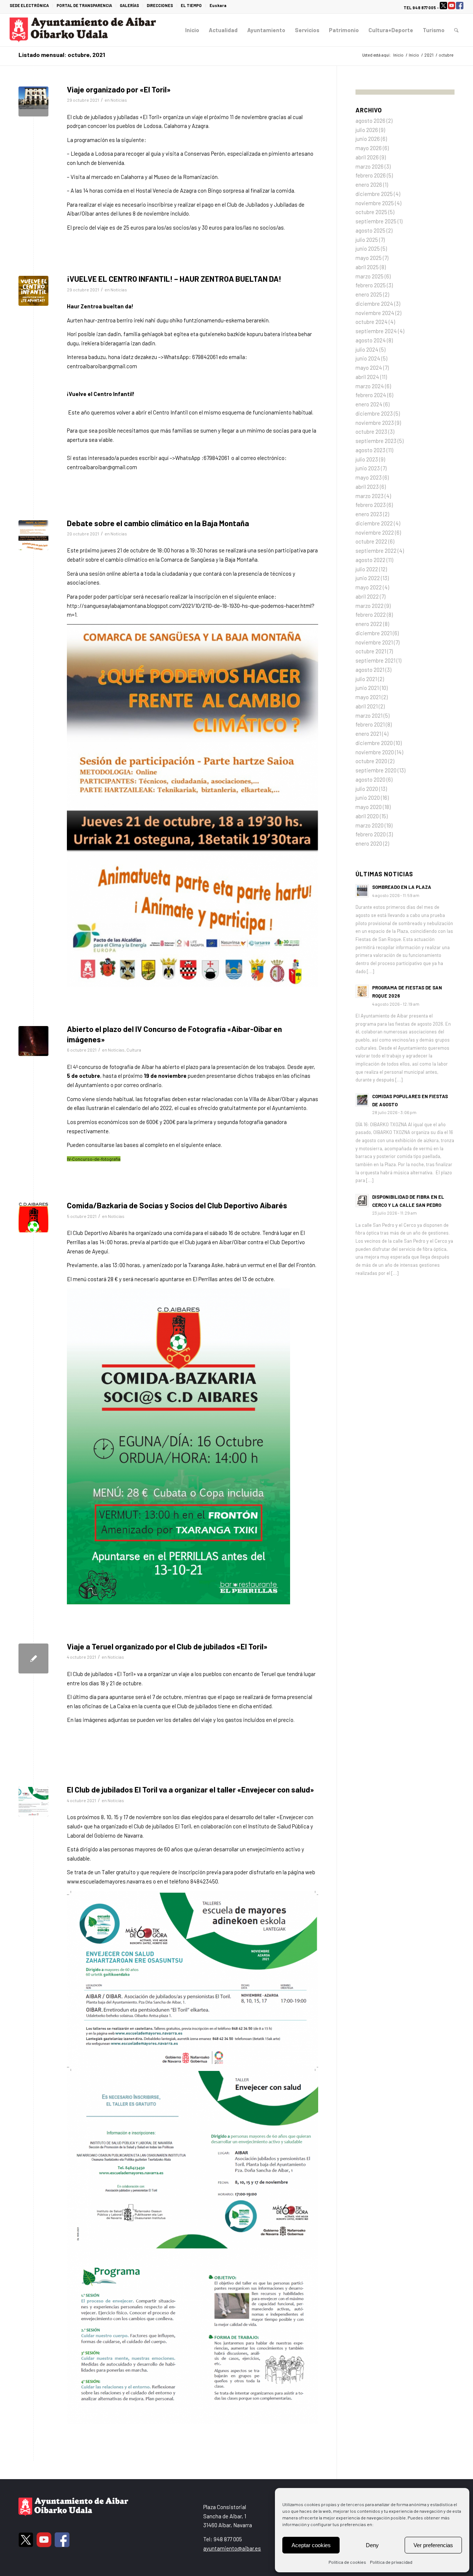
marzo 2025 (370, 276)
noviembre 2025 (375, 203)
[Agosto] (33, 1041)
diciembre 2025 (374, 194)
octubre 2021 (371, 651)
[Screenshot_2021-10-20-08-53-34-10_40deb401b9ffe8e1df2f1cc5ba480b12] (33, 535)
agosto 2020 (370, 779)
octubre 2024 (372, 322)
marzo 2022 (370, 606)
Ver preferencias (433, 2545)
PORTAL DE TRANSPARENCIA (84, 5)
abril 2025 (367, 267)
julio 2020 (367, 789)
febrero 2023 (371, 505)
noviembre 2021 (374, 642)
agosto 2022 (370, 560)
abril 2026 (367, 157)
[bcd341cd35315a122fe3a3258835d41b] (33, 1217)
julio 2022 (367, 569)
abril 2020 (367, 816)
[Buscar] (456, 30)
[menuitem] (31, 6)
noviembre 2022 (375, 532)
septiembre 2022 (376, 551)
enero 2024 (369, 404)
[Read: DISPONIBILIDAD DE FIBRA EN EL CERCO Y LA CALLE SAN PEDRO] (362, 1201)
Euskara (218, 5)
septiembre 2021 (375, 660)
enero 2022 (369, 624)
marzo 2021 (369, 715)
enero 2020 (369, 843)
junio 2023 (368, 468)
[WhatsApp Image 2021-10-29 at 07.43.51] (33, 291)
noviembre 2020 (375, 752)
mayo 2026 (369, 148)
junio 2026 (368, 139)
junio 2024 (368, 358)
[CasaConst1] (33, 101)
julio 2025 (367, 240)
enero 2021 (368, 734)
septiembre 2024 (376, 331)
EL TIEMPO (191, 5)
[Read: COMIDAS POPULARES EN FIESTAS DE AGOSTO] (362, 1100)
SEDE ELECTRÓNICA (29, 5)
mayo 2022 (369, 587)
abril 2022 (367, 596)
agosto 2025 (370, 230)
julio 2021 (366, 679)
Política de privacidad (391, 2562)
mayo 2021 (368, 697)
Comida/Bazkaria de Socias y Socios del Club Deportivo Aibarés (177, 1205)
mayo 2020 (369, 807)
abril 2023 (367, 487)
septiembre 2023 (376, 441)
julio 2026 (367, 130)
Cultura (134, 1050)
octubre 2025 (371, 212)
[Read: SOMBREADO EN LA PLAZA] (362, 891)
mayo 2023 (369, 477)
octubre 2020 (371, 761)
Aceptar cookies (311, 2545)
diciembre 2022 (374, 523)
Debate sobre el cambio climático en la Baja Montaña (158, 523)
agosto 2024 (371, 340)
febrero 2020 (371, 834)
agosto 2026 (370, 121)
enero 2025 (369, 294)
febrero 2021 (370, 724)
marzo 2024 (370, 386)
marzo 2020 (370, 825)
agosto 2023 (370, 450)
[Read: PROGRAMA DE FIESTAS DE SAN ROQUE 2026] (362, 991)
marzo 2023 (370, 496)
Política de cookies (347, 2562)
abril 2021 (367, 706)
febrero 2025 (371, 285)
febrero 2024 (371, 395)
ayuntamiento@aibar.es (232, 2548)
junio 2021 (367, 688)
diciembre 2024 (374, 304)
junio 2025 (368, 248)
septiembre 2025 (376, 221)
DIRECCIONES (160, 5)
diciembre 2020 (374, 743)
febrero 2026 (371, 175)
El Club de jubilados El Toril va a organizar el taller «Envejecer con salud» (190, 1789)
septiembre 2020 (376, 770)
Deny (372, 2545)
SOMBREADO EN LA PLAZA (402, 887)
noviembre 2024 (375, 313)
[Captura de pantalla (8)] (33, 1802)
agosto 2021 (370, 670)
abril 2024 (367, 377)
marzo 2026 (370, 166)
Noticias (119, 100)
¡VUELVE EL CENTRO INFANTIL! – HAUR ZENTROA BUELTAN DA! (174, 279)
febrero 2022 (371, 615)
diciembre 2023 (374, 413)
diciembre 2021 (374, 633)
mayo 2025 (369, 258)
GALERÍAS (129, 5)
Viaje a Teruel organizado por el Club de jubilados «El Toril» (167, 1646)
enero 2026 (369, 185)
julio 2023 (367, 459)
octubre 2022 (371, 541)
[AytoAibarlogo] (83, 30)
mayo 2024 (369, 368)
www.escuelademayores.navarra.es (109, 1881)
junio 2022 (368, 578)
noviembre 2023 (375, 423)
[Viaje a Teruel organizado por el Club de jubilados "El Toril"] (33, 1658)
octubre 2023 (371, 431)
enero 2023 (369, 514)
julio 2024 (367, 349)
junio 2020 (368, 798)
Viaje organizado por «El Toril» (119, 89)
